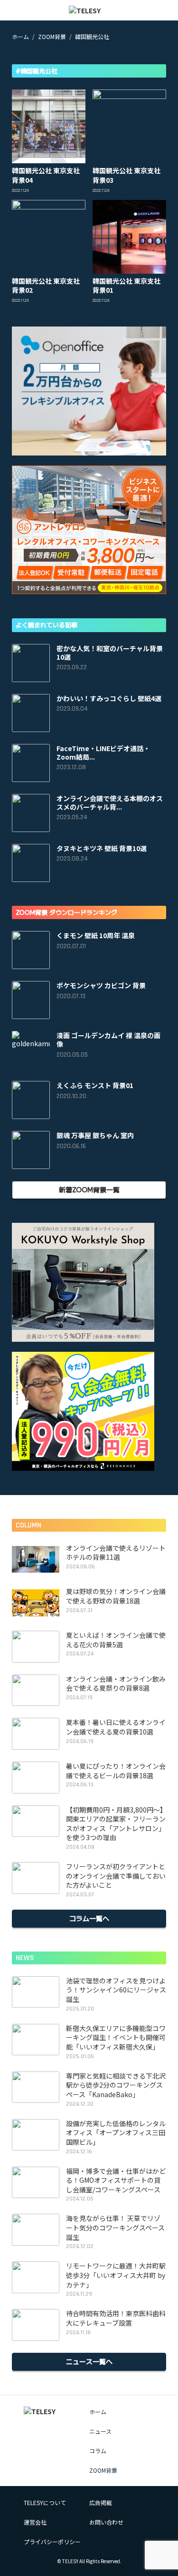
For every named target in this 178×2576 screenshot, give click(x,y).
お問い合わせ (106, 2522)
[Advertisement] (89, 71)
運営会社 (35, 2522)
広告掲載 (101, 2502)
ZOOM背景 (103, 2470)
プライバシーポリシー (52, 2541)
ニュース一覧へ (89, 2361)
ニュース (100, 2431)
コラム (98, 2451)
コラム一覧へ (89, 1918)
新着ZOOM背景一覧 (89, 1189)
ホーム (98, 2412)
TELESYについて (45, 2502)
